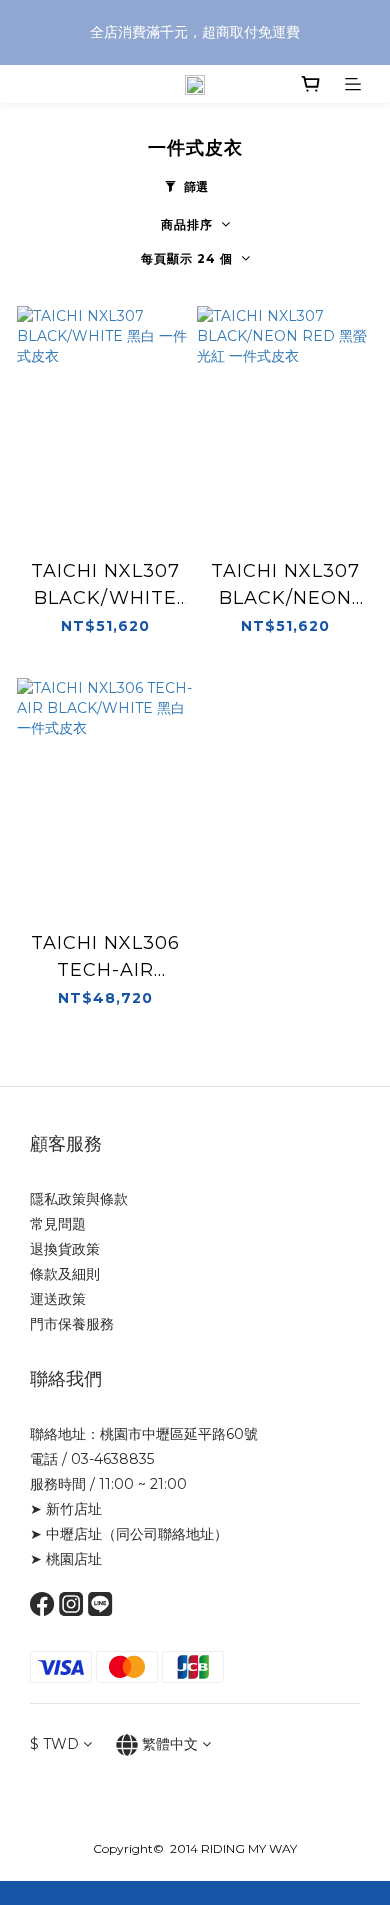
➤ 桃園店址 (66, 1559)
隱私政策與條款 (79, 1199)
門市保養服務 (72, 1324)
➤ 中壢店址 (66, 1534)
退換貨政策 (65, 1249)
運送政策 (58, 1299)
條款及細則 (65, 1274)
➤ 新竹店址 (66, 1509)
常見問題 (58, 1224)
